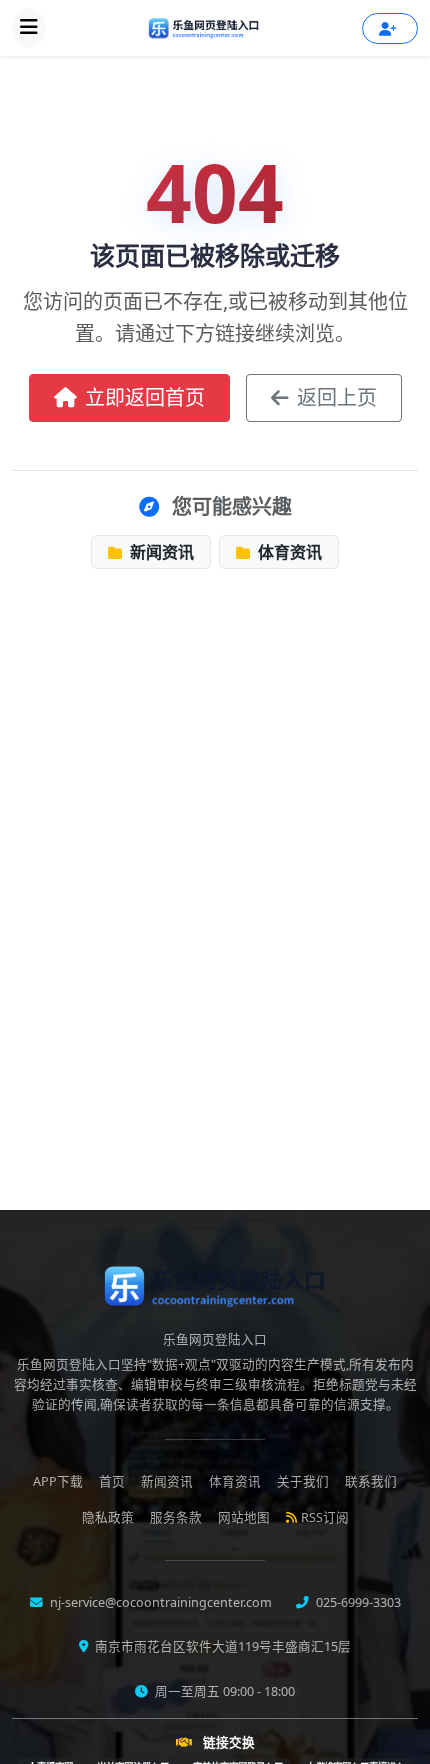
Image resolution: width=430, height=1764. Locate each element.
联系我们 (371, 1481)
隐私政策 (108, 1517)
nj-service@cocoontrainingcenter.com (159, 1602)
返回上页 (337, 397)
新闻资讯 (160, 552)
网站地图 (244, 1517)
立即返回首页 (145, 397)
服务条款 (176, 1517)
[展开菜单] (29, 28)
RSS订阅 (325, 1517)
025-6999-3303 (357, 1602)
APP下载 (58, 1481)
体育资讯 (288, 552)
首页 (112, 1481)
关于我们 (303, 1481)
